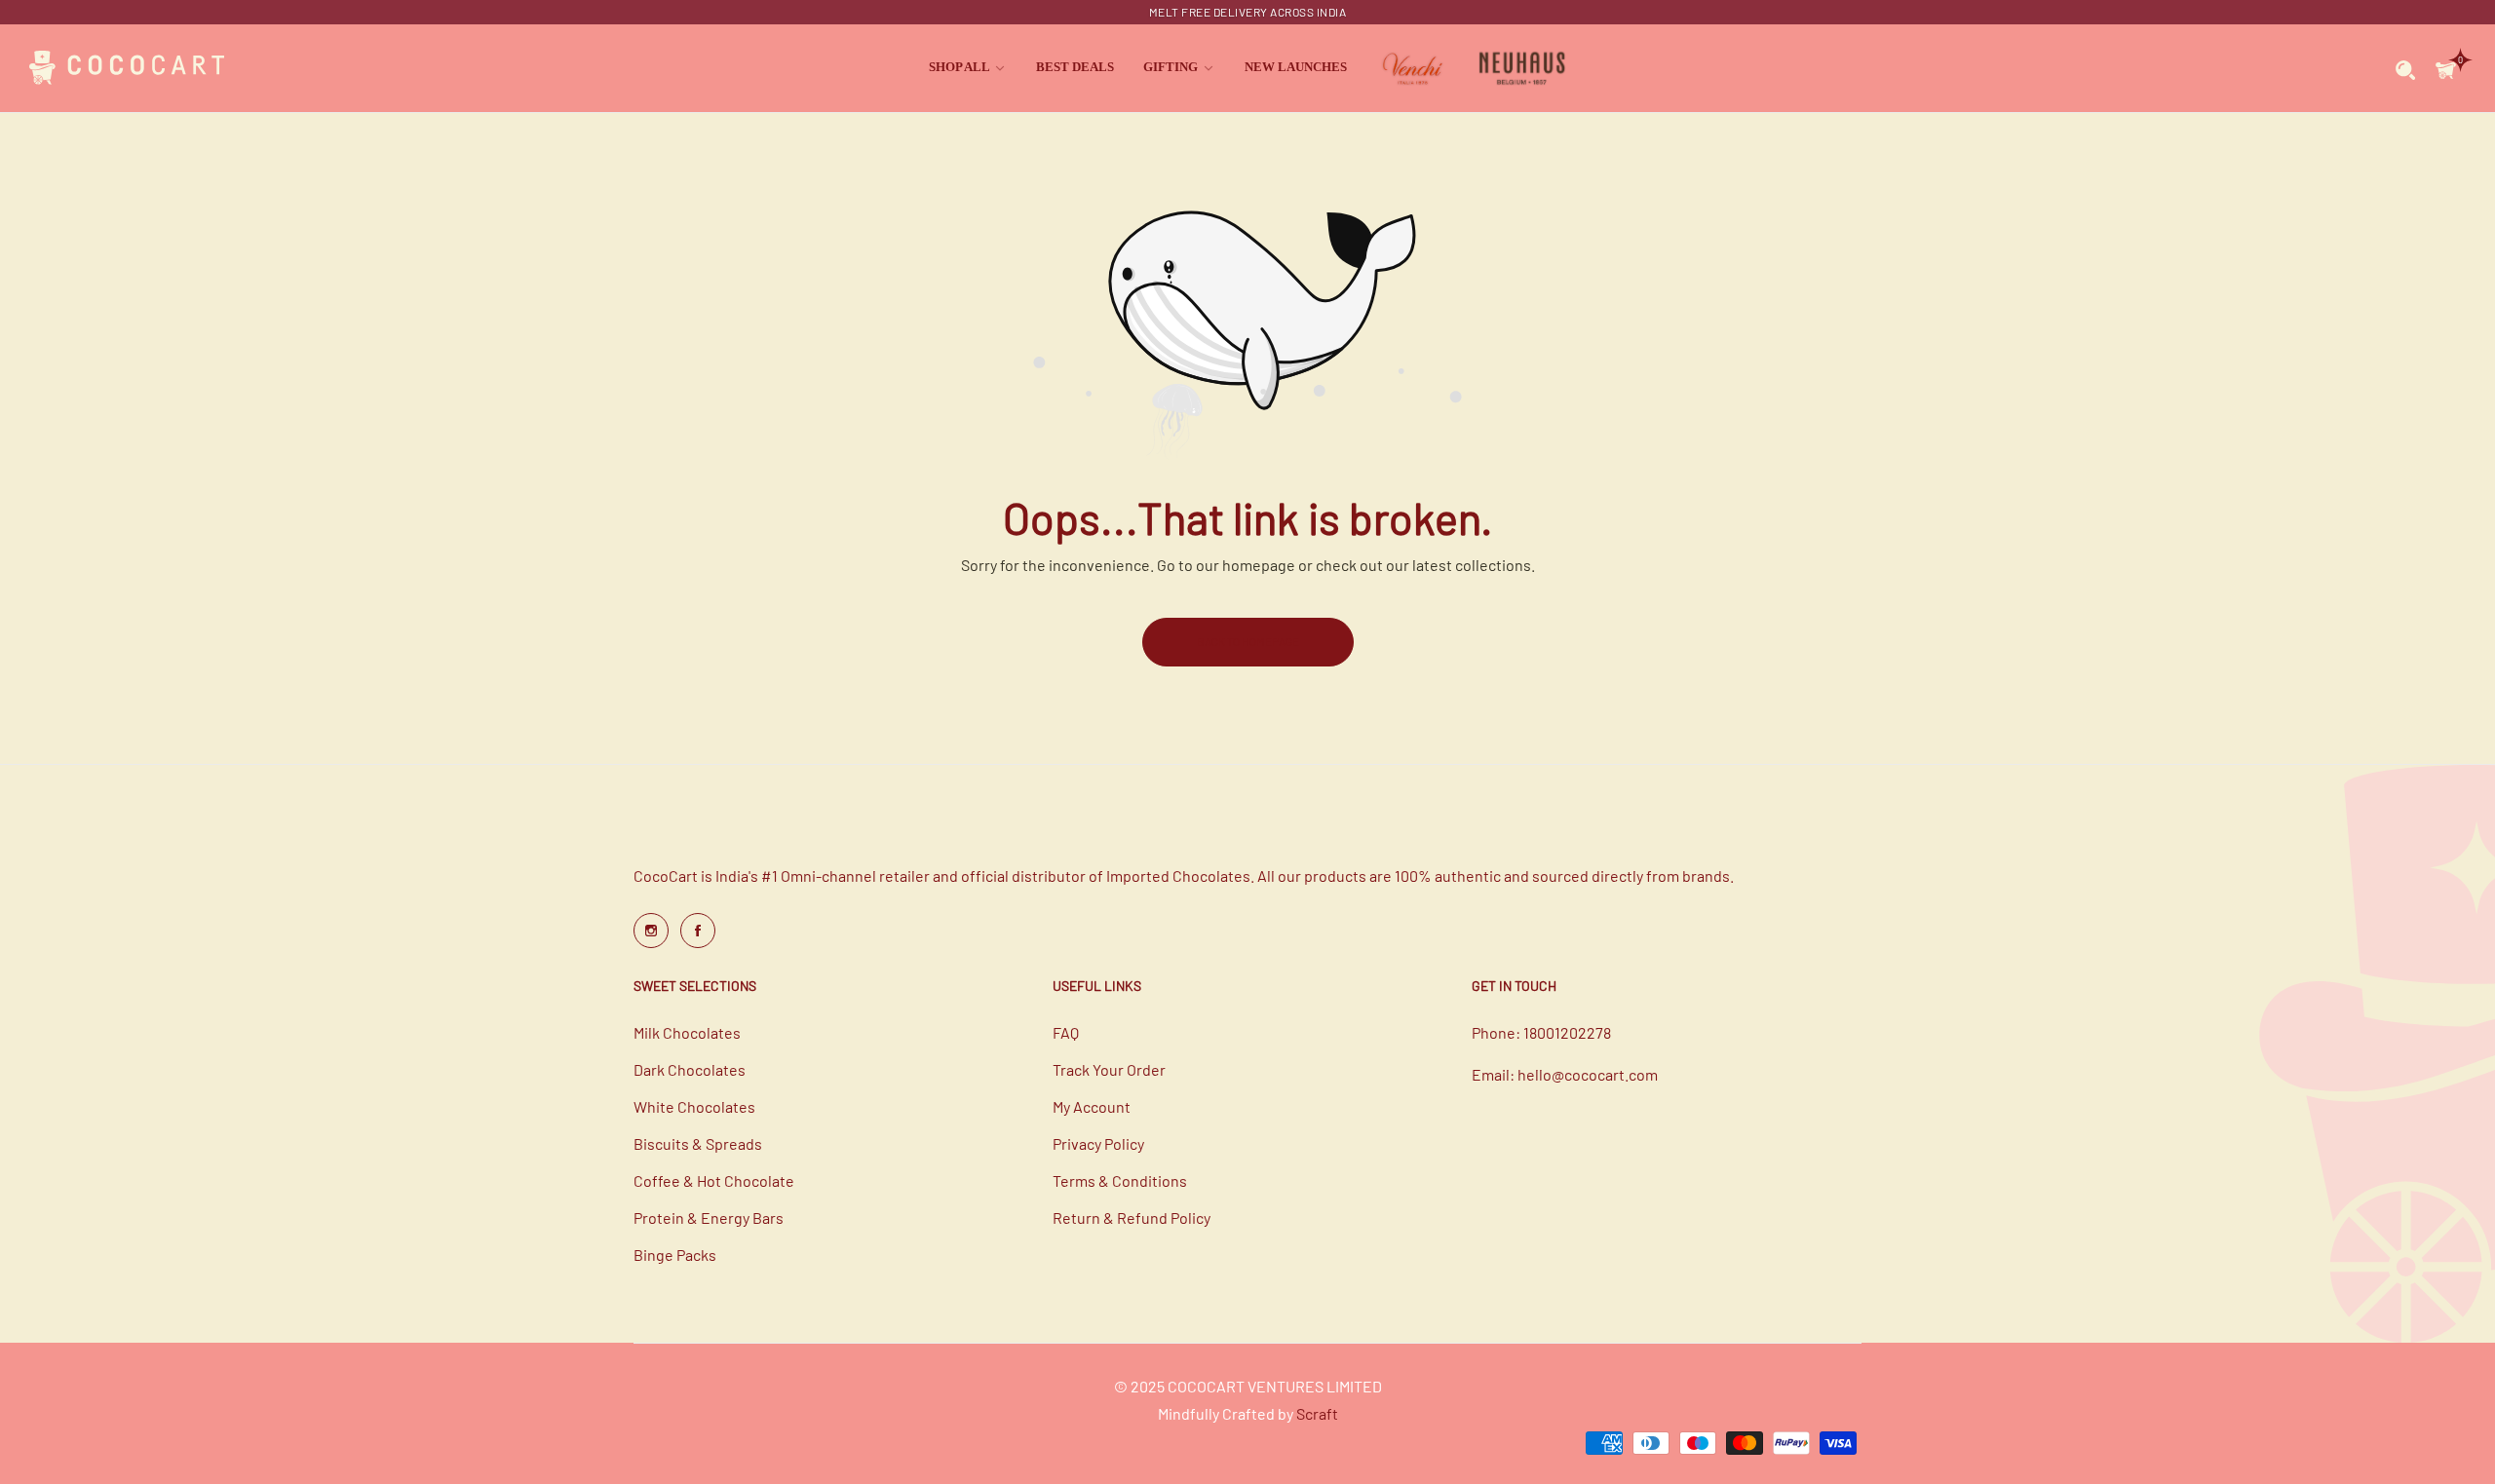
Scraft (1317, 1413)
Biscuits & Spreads (698, 1143)
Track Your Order (1109, 1069)
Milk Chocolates (687, 1032)
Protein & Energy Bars (709, 1218)
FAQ (1066, 1032)
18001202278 (1567, 1032)
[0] (2446, 68)
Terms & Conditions (1120, 1180)
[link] (968, 68)
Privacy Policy (1098, 1143)
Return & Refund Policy (1132, 1218)
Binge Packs (675, 1255)
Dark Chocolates (690, 1069)
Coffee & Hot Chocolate (714, 1180)
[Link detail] (651, 931)
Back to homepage (1248, 641)
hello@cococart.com (1588, 1074)
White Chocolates (694, 1106)
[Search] (2406, 68)
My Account (1092, 1106)
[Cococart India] (127, 69)
